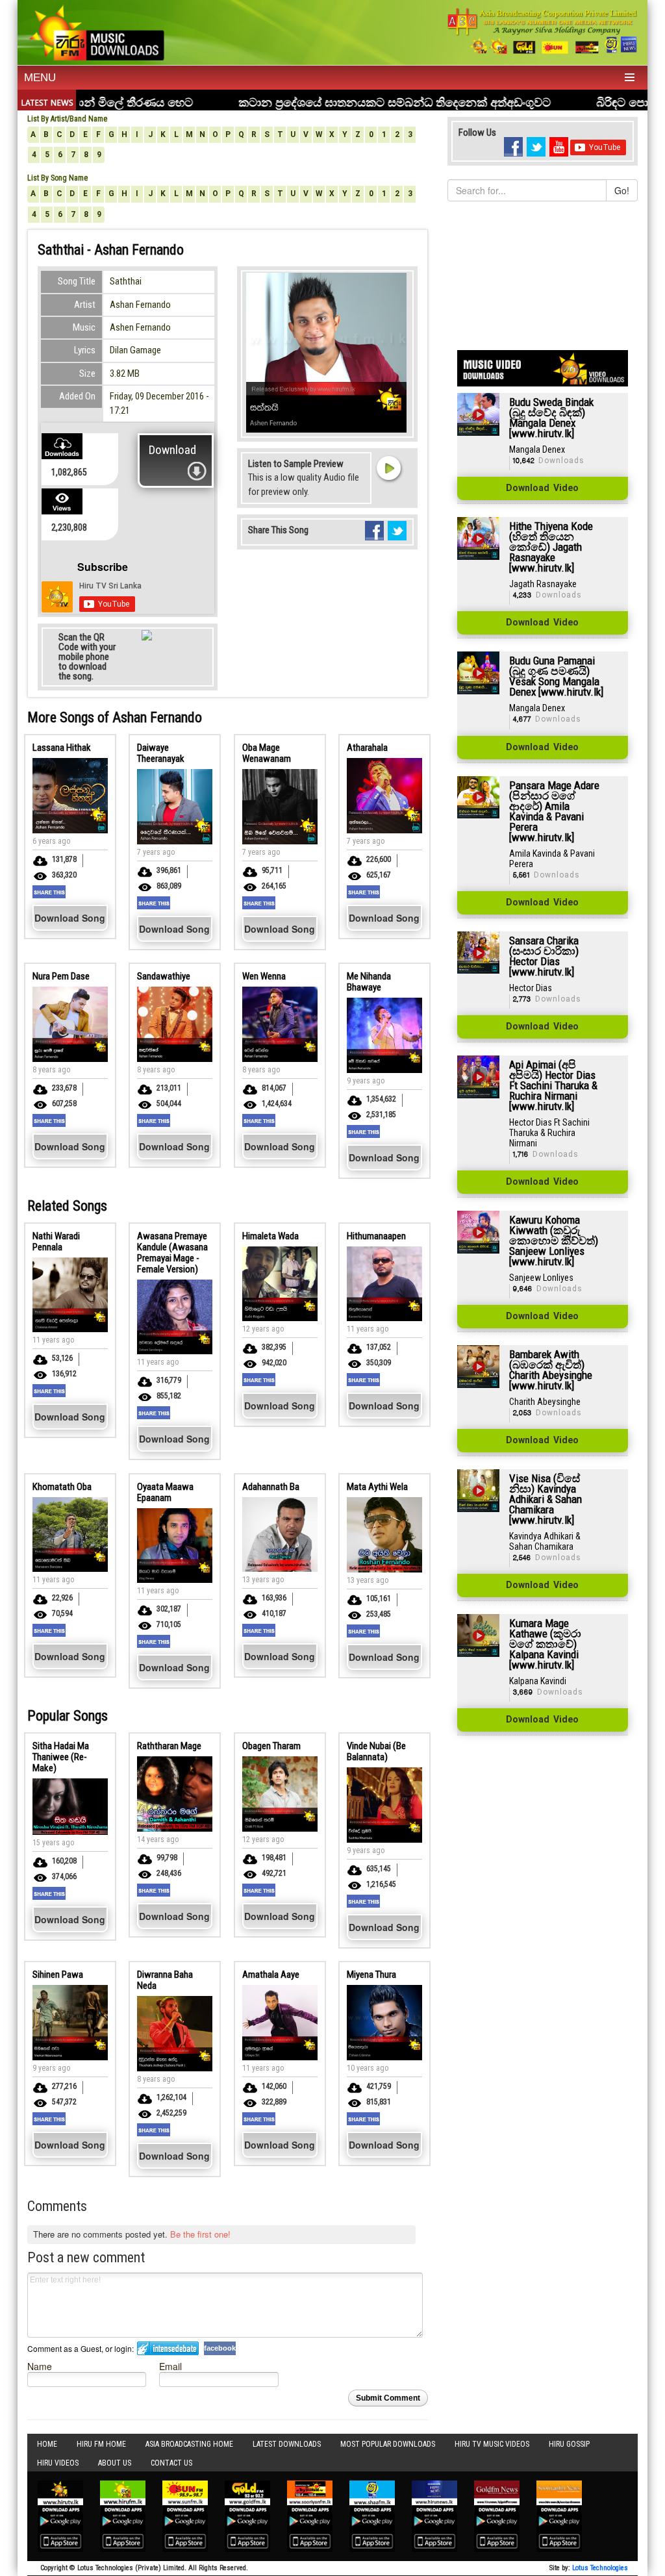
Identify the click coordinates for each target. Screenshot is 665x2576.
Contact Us (171, 2463)
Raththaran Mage (169, 1746)
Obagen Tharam (271, 1746)
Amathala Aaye (271, 1975)
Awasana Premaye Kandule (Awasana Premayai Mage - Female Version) (172, 1253)
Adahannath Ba (271, 1487)
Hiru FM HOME (101, 2444)
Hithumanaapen (376, 1236)
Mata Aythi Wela (377, 1487)
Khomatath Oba (62, 1487)
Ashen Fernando (140, 327)
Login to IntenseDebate (168, 2348)
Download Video (542, 488)
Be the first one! (200, 2234)
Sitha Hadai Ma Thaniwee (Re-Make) (61, 1757)
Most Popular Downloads (388, 2444)
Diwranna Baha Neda (165, 1980)
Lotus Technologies (600, 2568)
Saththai (126, 281)
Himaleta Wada (270, 1236)
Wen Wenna (264, 976)
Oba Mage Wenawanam (267, 753)
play (388, 468)
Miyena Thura (371, 1975)
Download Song (70, 918)
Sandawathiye (164, 976)
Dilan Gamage (135, 350)
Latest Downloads (287, 2444)
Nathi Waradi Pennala (56, 1242)
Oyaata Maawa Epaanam (165, 1492)
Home (47, 2444)
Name (40, 2366)
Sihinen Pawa (58, 1975)
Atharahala (367, 748)
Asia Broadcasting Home (189, 2444)
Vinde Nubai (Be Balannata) (376, 1751)
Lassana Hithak (62, 748)
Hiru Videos (58, 2463)
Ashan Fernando (140, 305)
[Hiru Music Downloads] (96, 31)
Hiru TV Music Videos (492, 2444)
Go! (622, 190)
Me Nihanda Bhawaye (369, 982)
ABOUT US (115, 2463)
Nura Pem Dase (61, 976)
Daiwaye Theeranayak (161, 753)
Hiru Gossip (569, 2444)
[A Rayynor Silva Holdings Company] (543, 31)
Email (170, 2366)
